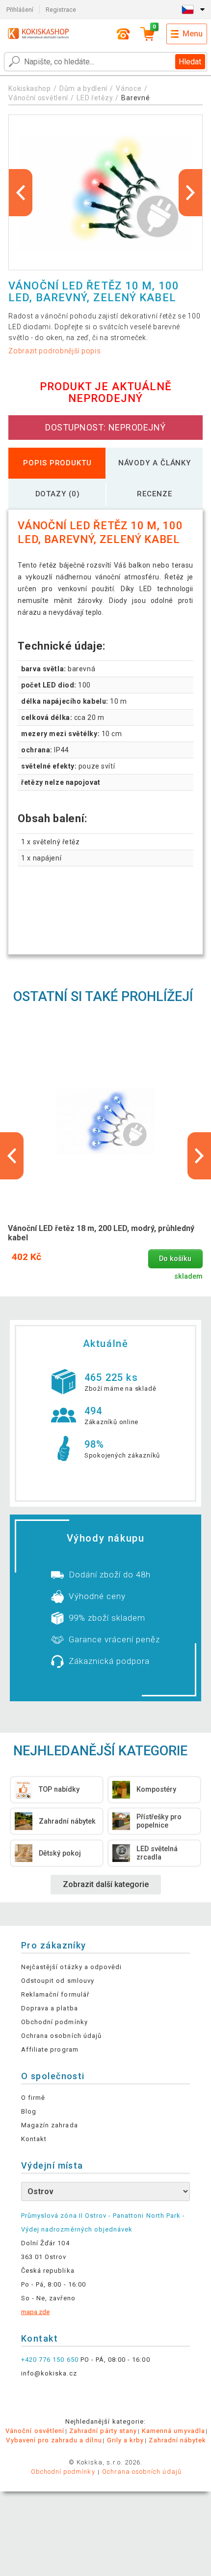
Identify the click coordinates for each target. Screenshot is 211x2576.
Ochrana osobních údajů (61, 2036)
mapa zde (35, 2312)
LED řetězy (95, 98)
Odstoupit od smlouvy (58, 1981)
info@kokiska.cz (49, 2373)
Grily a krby (125, 2440)
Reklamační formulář (55, 1994)
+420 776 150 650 (50, 2360)
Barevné (135, 98)
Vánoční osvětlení (38, 98)
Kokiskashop (30, 88)
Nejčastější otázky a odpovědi (71, 1967)
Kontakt (34, 2139)
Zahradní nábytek (177, 2440)
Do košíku (175, 1259)
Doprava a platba (50, 2008)
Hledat (190, 62)
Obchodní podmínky (54, 2022)
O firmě (33, 2098)
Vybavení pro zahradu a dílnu (54, 2440)
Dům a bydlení (83, 88)
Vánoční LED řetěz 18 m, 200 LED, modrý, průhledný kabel (101, 1233)
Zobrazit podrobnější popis (54, 351)
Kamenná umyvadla (173, 2431)
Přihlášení (20, 10)
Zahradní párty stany (103, 2431)
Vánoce (129, 88)
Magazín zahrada (50, 2125)
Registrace (61, 10)
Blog (29, 2111)
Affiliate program (50, 2049)
